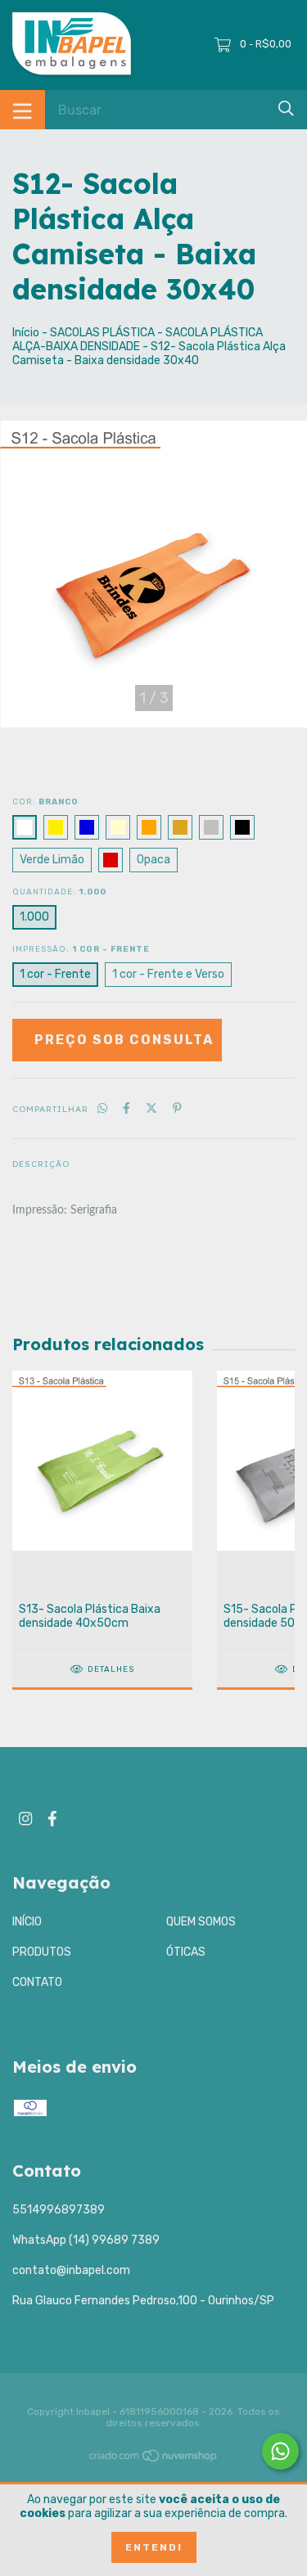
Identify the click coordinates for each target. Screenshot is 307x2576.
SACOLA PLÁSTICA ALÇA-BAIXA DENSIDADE (138, 340)
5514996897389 (59, 2210)
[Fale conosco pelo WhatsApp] (280, 2451)
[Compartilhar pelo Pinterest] (177, 1108)
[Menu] (23, 110)
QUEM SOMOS (201, 1922)
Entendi (154, 2547)
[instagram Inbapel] (25, 1819)
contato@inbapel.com (71, 2270)
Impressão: (81, 949)
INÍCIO (27, 1922)
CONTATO (37, 1982)
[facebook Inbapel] (52, 1819)
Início (26, 333)
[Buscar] (286, 108)
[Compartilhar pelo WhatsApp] (102, 1108)
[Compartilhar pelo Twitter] (151, 1108)
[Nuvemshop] (154, 2459)
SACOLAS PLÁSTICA (102, 333)
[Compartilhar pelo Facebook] (126, 1108)
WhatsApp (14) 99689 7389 (86, 2240)
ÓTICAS (186, 1952)
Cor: (45, 802)
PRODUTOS (42, 1952)
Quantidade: (59, 892)
